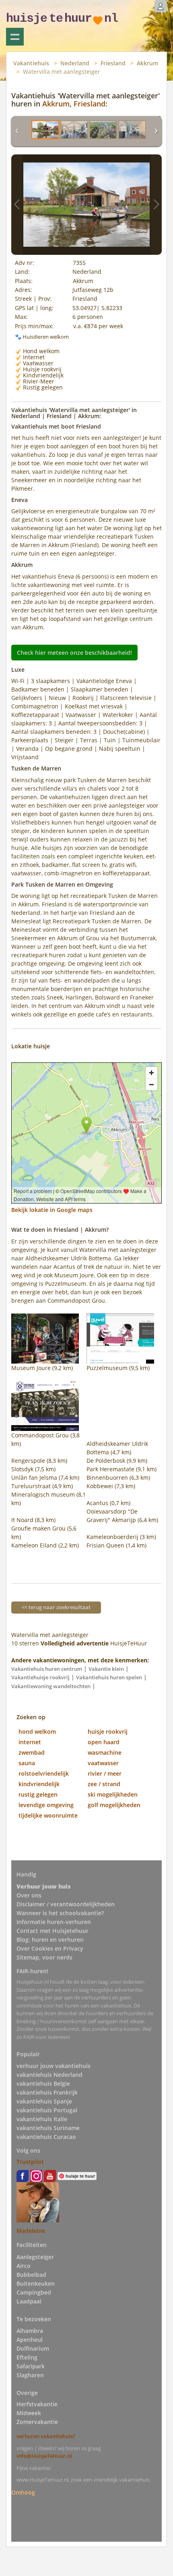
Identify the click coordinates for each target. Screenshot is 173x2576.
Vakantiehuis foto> (156, 205)
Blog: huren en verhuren (50, 1940)
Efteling (27, 2357)
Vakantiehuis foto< (17, 205)
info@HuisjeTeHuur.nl (44, 2456)
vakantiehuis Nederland (49, 2075)
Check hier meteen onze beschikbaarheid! (74, 653)
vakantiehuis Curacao (46, 2137)
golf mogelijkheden (114, 1805)
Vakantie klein (106, 1669)
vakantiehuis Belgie (43, 2083)
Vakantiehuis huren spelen (109, 1677)
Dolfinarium (33, 2348)
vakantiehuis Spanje (44, 2101)
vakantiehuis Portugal (47, 2110)
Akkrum (147, 63)
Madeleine (31, 2231)
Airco (24, 2266)
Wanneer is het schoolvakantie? (60, 1913)
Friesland (113, 63)
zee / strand (104, 1784)
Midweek (29, 2413)
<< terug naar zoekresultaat (56, 1607)
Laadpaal (29, 2301)
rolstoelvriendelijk (44, 1773)
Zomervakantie (37, 2422)
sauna (27, 1763)
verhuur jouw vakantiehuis (54, 2066)
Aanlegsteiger (35, 2257)
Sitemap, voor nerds (44, 1957)
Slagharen (30, 2375)
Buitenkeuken (36, 2283)
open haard (104, 1742)
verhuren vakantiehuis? (46, 2436)
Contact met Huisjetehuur (53, 1931)
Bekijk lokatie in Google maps (52, 1210)
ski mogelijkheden (113, 1794)
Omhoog (23, 2492)
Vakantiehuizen (15, 37)
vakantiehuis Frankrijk (47, 2092)
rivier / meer (105, 1773)
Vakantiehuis (31, 63)
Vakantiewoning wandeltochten (51, 1686)
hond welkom (37, 1732)
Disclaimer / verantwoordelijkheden (66, 1904)
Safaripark (31, 2366)
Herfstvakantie (37, 2404)
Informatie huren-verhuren (54, 1922)
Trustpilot (30, 2162)
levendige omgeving (46, 1805)
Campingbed (34, 2292)
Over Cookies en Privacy (50, 1948)
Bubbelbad (31, 2275)
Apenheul (30, 2340)
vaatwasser (103, 1763)
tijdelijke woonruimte (48, 1815)
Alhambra (30, 2331)
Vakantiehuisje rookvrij (40, 1677)
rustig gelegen (38, 1794)
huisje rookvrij (108, 1732)
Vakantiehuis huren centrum (47, 1669)
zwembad (32, 1752)
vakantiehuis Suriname (48, 2128)
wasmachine (105, 1752)
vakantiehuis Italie (42, 2119)
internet (30, 1742)
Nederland (75, 63)
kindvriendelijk (39, 1784)
